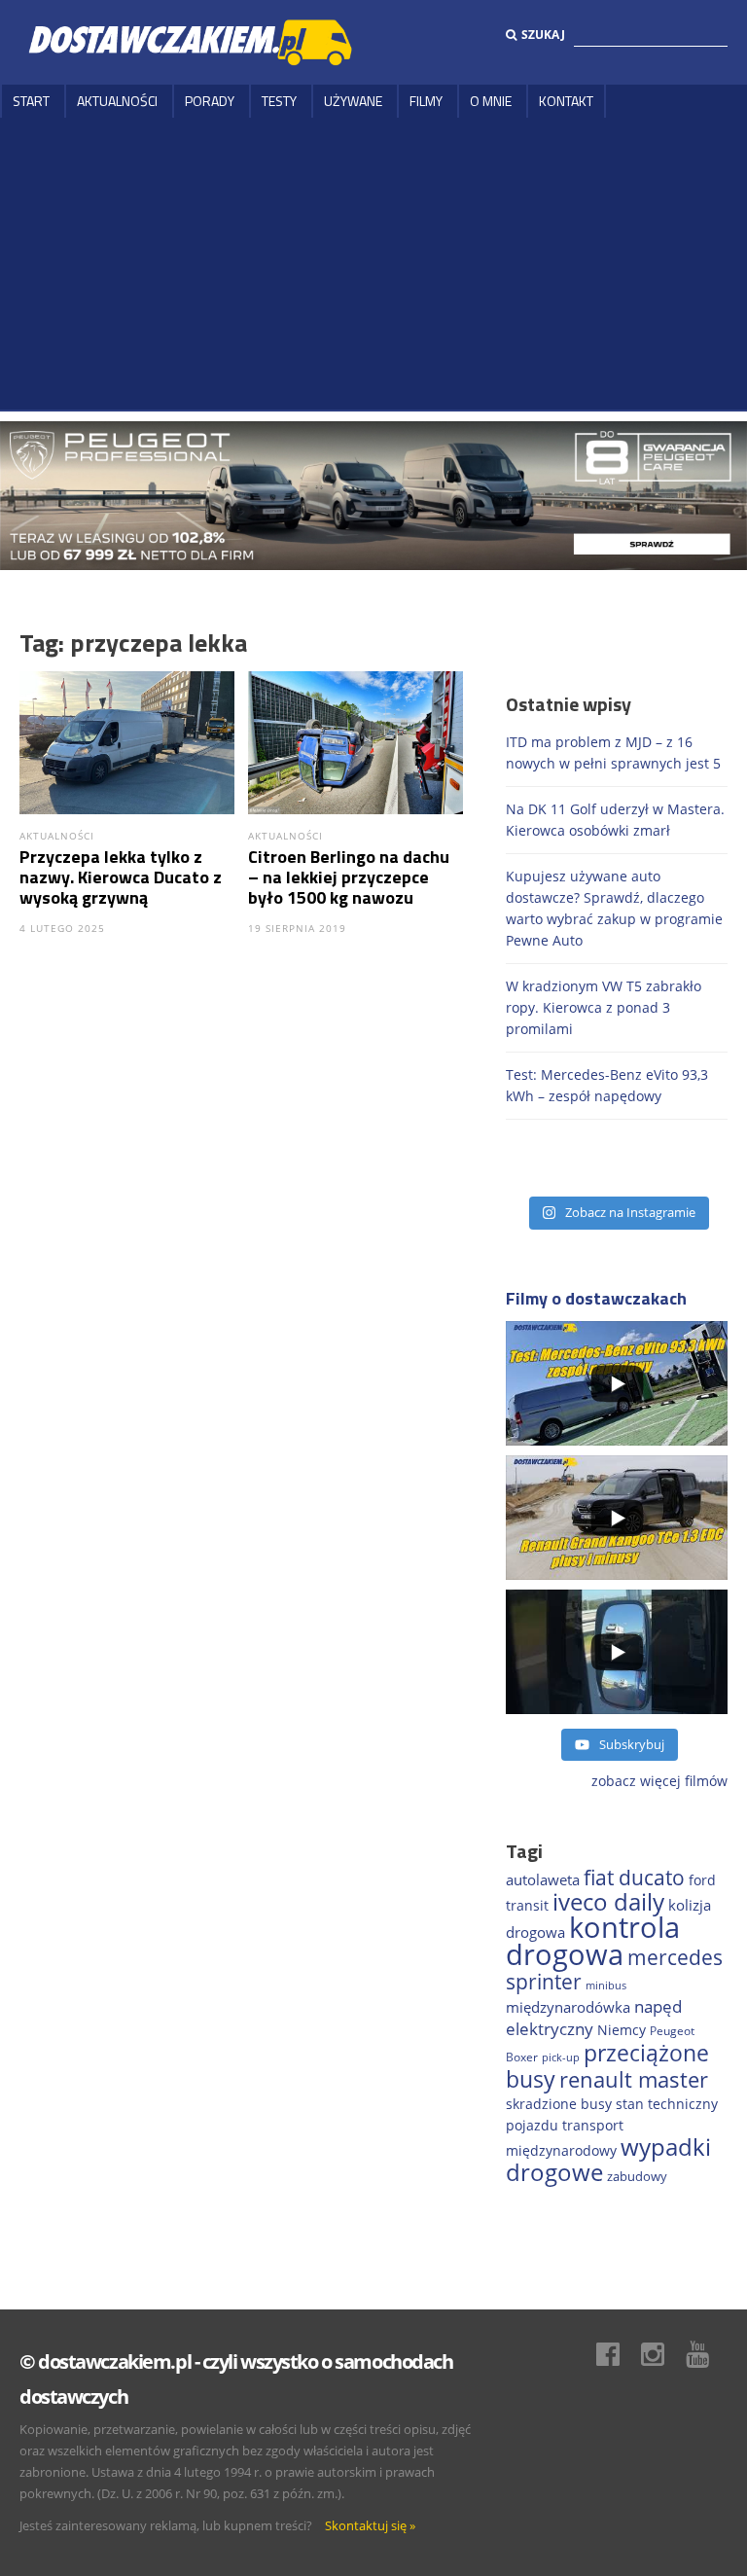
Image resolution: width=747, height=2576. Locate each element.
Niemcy (622, 2030)
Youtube (707, 2354)
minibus (606, 1985)
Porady (210, 101)
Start (31, 101)
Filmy (426, 101)
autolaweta (543, 1879)
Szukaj (543, 35)
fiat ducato (634, 1878)
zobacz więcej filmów (659, 1781)
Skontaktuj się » (370, 2525)
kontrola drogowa (593, 1941)
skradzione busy (559, 2104)
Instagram (662, 2354)
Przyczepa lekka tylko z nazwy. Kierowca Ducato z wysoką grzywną (121, 877)
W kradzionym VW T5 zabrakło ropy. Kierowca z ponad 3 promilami (604, 1007)
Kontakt (566, 101)
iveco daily (608, 1901)
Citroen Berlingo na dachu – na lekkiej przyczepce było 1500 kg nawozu (349, 877)
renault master (634, 2079)
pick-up (561, 2057)
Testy (279, 101)
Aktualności (117, 101)
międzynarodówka (568, 2007)
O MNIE (491, 101)
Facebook (618, 2354)
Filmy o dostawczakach (596, 1298)
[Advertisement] (373, 264)
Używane (353, 101)
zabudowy (637, 2177)
